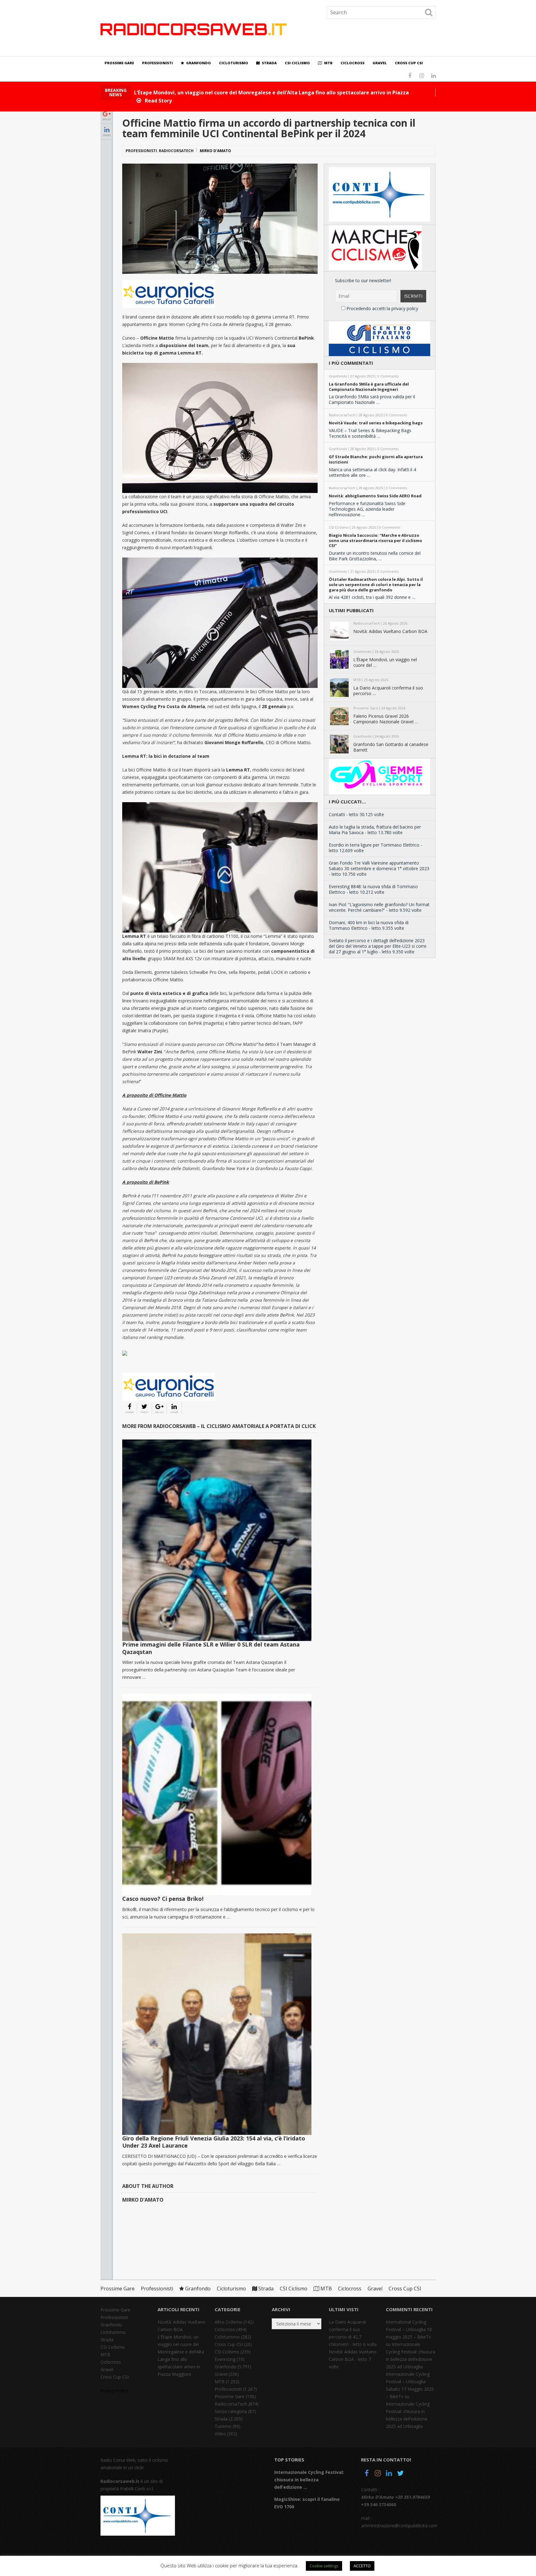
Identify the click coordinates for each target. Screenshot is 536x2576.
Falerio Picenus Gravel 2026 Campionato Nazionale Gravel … (386, 719)
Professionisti (157, 63)
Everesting (225, 2359)
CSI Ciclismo (297, 63)
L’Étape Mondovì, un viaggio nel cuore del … (385, 662)
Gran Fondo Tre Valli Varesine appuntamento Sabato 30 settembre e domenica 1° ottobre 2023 (379, 866)
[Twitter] (400, 2474)
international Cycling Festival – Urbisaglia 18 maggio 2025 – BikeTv (409, 2329)
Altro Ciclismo (228, 2322)
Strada (269, 63)
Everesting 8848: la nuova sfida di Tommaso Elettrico (373, 889)
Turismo (223, 2426)
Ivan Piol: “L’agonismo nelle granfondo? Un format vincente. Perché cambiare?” (379, 907)
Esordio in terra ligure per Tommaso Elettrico (374, 845)
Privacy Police (114, 2391)
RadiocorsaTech (176, 151)
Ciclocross (353, 63)
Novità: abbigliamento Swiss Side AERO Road (375, 496)
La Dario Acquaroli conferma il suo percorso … (388, 691)
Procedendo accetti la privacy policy (382, 308)
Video (220, 2434)
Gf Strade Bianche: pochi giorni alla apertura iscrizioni (376, 459)
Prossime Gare (119, 63)
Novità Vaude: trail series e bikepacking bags (376, 423)
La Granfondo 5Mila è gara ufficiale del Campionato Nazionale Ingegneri (369, 387)
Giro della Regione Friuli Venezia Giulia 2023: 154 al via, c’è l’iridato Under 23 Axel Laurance (214, 2142)
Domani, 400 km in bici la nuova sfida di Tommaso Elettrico (369, 925)
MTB (328, 63)
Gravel (380, 63)
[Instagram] (378, 2474)
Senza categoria (231, 2411)
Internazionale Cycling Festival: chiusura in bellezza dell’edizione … (309, 2480)
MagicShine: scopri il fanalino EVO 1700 (307, 2503)
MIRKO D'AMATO (215, 151)
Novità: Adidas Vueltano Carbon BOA (390, 631)
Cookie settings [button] (324, 2566)
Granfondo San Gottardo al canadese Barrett (391, 747)
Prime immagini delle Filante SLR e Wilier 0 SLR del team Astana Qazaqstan (211, 1648)
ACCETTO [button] (362, 2566)
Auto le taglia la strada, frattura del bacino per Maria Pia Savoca (375, 830)
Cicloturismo (234, 63)
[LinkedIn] (389, 2474)
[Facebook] (367, 2474)
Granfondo (198, 63)
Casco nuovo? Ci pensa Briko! (163, 1899)
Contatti (337, 814)
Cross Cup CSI (409, 63)
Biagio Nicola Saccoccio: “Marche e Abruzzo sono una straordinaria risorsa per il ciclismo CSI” (375, 540)
